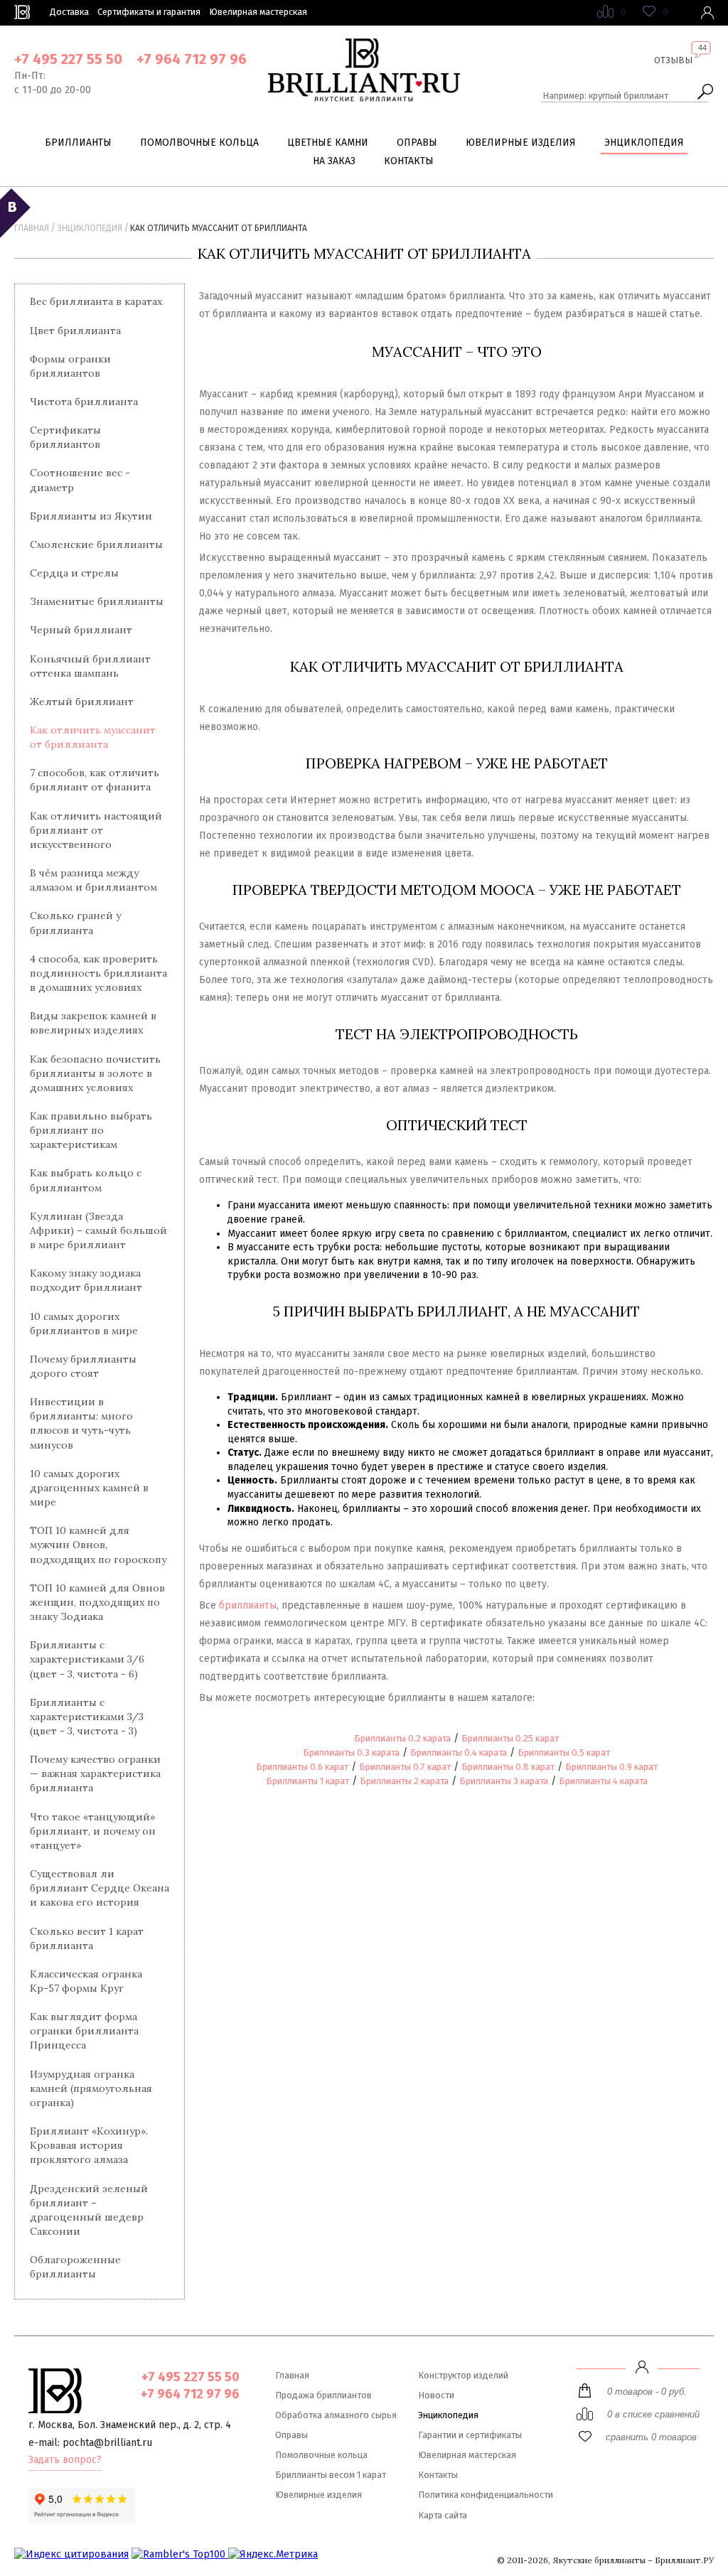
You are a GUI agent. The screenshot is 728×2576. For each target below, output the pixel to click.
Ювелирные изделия (521, 143)
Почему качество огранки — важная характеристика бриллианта (95, 1773)
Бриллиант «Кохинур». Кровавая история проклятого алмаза (89, 2145)
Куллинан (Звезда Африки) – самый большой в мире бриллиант (98, 1230)
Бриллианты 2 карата (404, 1781)
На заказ (334, 161)
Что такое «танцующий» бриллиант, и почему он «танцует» (93, 1831)
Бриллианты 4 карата (603, 1781)
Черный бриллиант (81, 630)
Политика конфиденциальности (486, 2495)
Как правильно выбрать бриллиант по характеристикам (91, 1130)
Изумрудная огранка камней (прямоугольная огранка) (91, 2088)
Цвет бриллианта (75, 331)
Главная (32, 228)
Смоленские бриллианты (96, 544)
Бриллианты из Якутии (91, 516)
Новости (436, 2395)
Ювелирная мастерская (258, 12)
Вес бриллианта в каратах (96, 301)
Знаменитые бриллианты (97, 601)
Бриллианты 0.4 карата (459, 1753)
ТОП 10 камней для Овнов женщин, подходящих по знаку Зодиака (97, 1602)
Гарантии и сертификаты (470, 2435)
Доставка (69, 12)
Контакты (409, 161)
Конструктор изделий (463, 2375)
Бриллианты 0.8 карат (508, 1767)
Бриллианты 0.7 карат (405, 1767)
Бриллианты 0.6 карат (302, 1767)
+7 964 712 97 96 (192, 59)
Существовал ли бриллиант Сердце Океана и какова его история (100, 1888)
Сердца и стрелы (74, 573)
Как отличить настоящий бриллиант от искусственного (96, 830)
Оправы (417, 143)
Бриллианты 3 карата (504, 1781)
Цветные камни (328, 143)
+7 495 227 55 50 (68, 59)
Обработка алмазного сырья (336, 2415)
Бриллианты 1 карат (307, 1781)
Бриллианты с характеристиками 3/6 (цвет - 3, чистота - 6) (87, 1659)
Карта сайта (443, 2515)
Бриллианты (78, 143)
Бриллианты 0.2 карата (402, 1738)
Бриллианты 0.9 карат (611, 1767)
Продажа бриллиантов (323, 2395)
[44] (673, 71)
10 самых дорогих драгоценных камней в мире (89, 1488)
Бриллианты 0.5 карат (564, 1753)
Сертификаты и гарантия (149, 12)
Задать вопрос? (65, 2460)
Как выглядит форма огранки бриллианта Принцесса (84, 2031)
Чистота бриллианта (84, 402)
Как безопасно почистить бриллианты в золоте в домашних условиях (95, 1073)
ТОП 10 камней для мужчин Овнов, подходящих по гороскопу (98, 1545)
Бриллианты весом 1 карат (331, 2475)
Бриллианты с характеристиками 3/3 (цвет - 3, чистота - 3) (87, 1717)
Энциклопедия (644, 143)
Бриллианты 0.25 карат (510, 1738)
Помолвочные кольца (199, 143)
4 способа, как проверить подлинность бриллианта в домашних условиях (98, 973)
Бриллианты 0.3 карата (351, 1753)
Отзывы (673, 60)
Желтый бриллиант (82, 702)
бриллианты (248, 1605)
